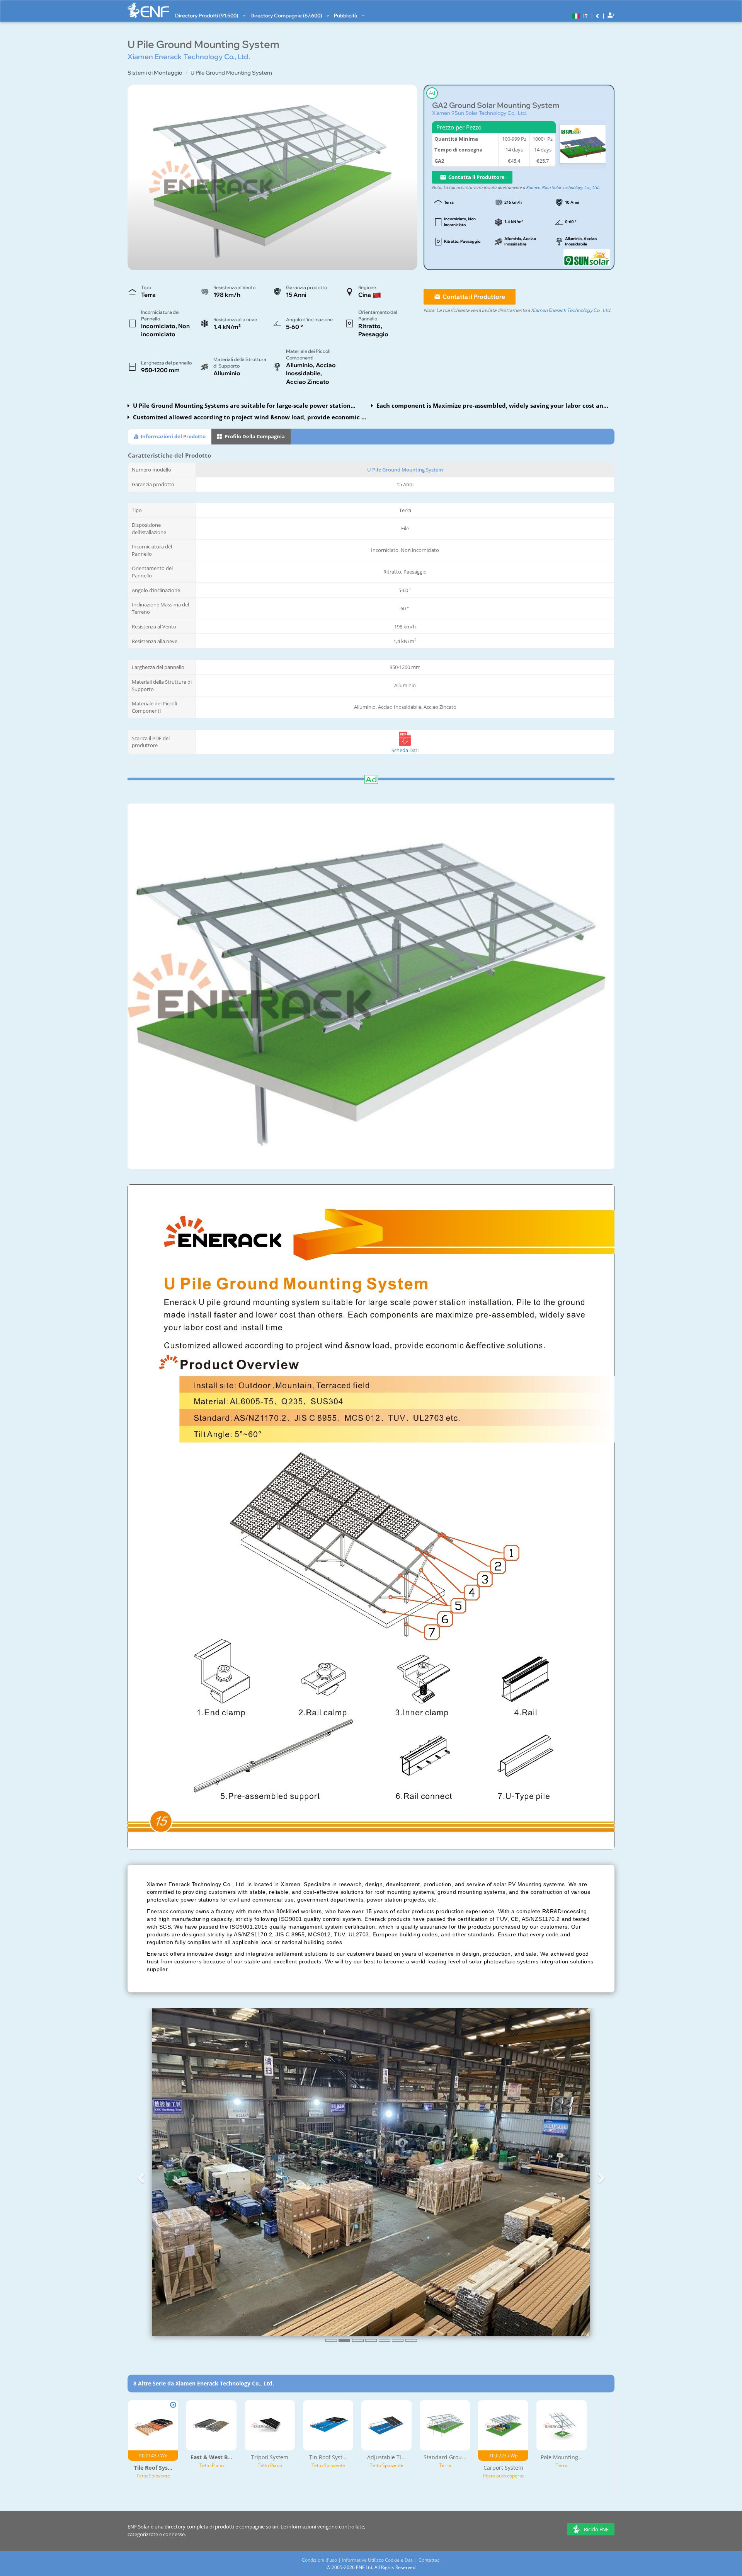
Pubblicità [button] (346, 15)
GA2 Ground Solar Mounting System (496, 105)
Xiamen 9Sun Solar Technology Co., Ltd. (479, 113)
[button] (579, 15)
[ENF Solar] (148, 10)
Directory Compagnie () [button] (287, 15)
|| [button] (598, 16)
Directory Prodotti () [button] (207, 15)
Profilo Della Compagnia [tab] (254, 436)
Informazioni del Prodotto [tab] (173, 436)
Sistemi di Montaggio (155, 73)
